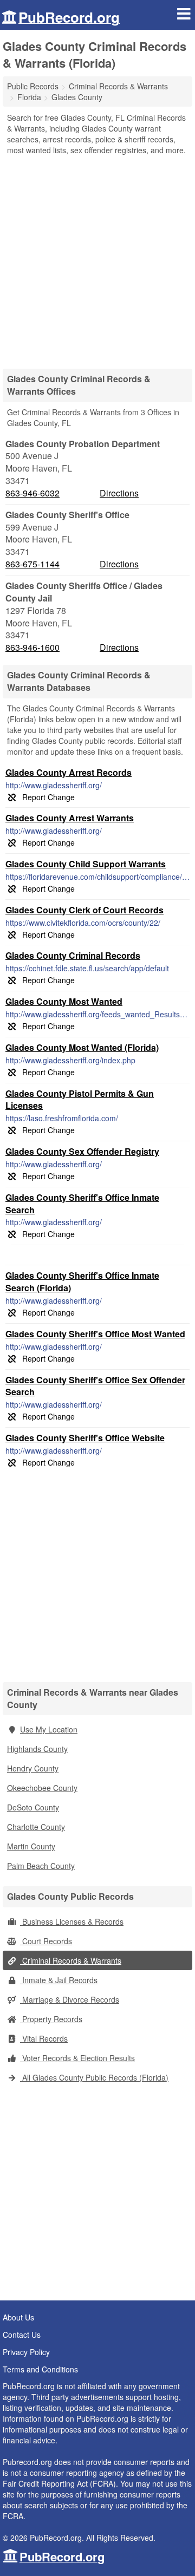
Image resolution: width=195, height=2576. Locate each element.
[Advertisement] (97, 258)
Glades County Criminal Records (73, 955)
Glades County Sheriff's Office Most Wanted (95, 1334)
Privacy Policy (26, 2352)
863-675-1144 (32, 564)
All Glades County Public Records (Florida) (94, 2077)
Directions (119, 493)
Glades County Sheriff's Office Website (85, 1438)
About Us (18, 2317)
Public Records (33, 86)
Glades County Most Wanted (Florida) (82, 1047)
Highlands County (37, 1749)
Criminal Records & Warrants (71, 1960)
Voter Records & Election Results (77, 2058)
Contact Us (22, 2335)
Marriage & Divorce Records (70, 1999)
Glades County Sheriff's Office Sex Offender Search (95, 1386)
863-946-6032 (32, 493)
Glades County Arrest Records (69, 772)
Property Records (51, 2019)
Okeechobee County (42, 1788)
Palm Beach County (41, 1866)
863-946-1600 (32, 648)
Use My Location (49, 1729)
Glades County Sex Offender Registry (82, 1151)
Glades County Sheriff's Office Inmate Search (82, 1204)
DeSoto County (33, 1807)
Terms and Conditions (40, 2369)
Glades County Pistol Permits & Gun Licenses (80, 1100)
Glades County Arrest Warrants (70, 818)
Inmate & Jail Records (59, 1980)
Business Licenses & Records (72, 1921)
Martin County (31, 1846)
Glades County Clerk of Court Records (84, 910)
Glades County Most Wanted (64, 1001)
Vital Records (44, 2038)
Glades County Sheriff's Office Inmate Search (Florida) (82, 1282)
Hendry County (33, 1768)
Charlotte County (36, 1827)
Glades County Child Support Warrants (86, 864)
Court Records (46, 1941)
